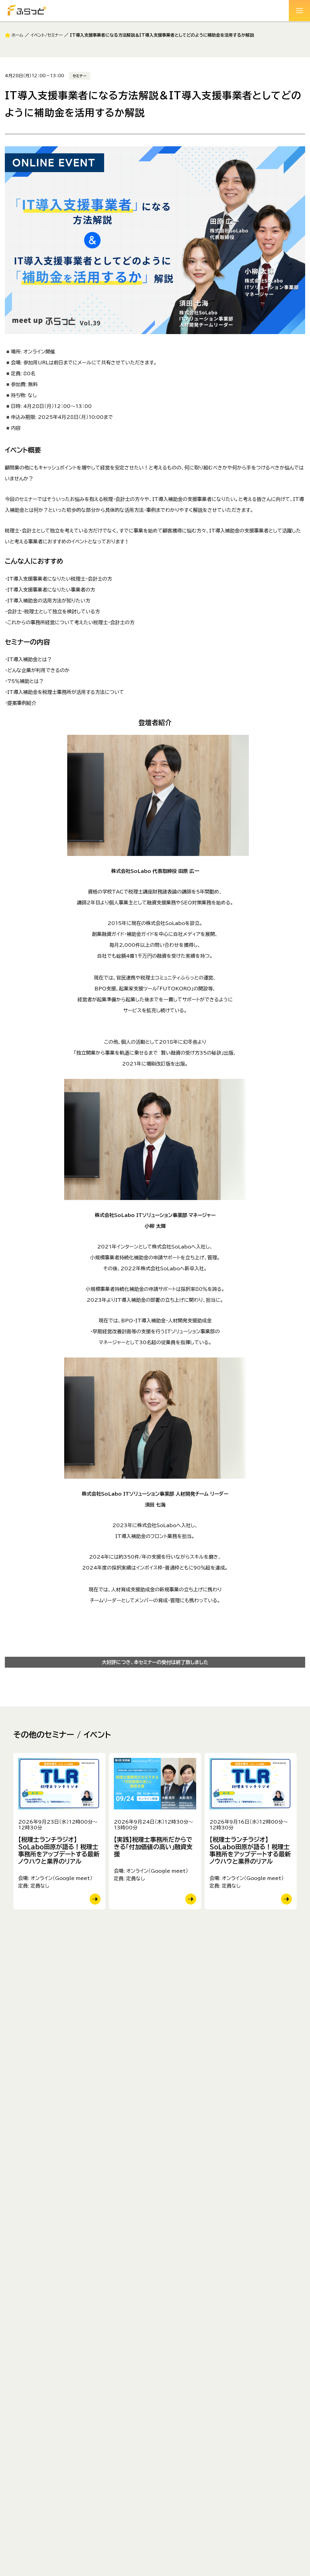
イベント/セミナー (47, 35)
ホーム (17, 35)
